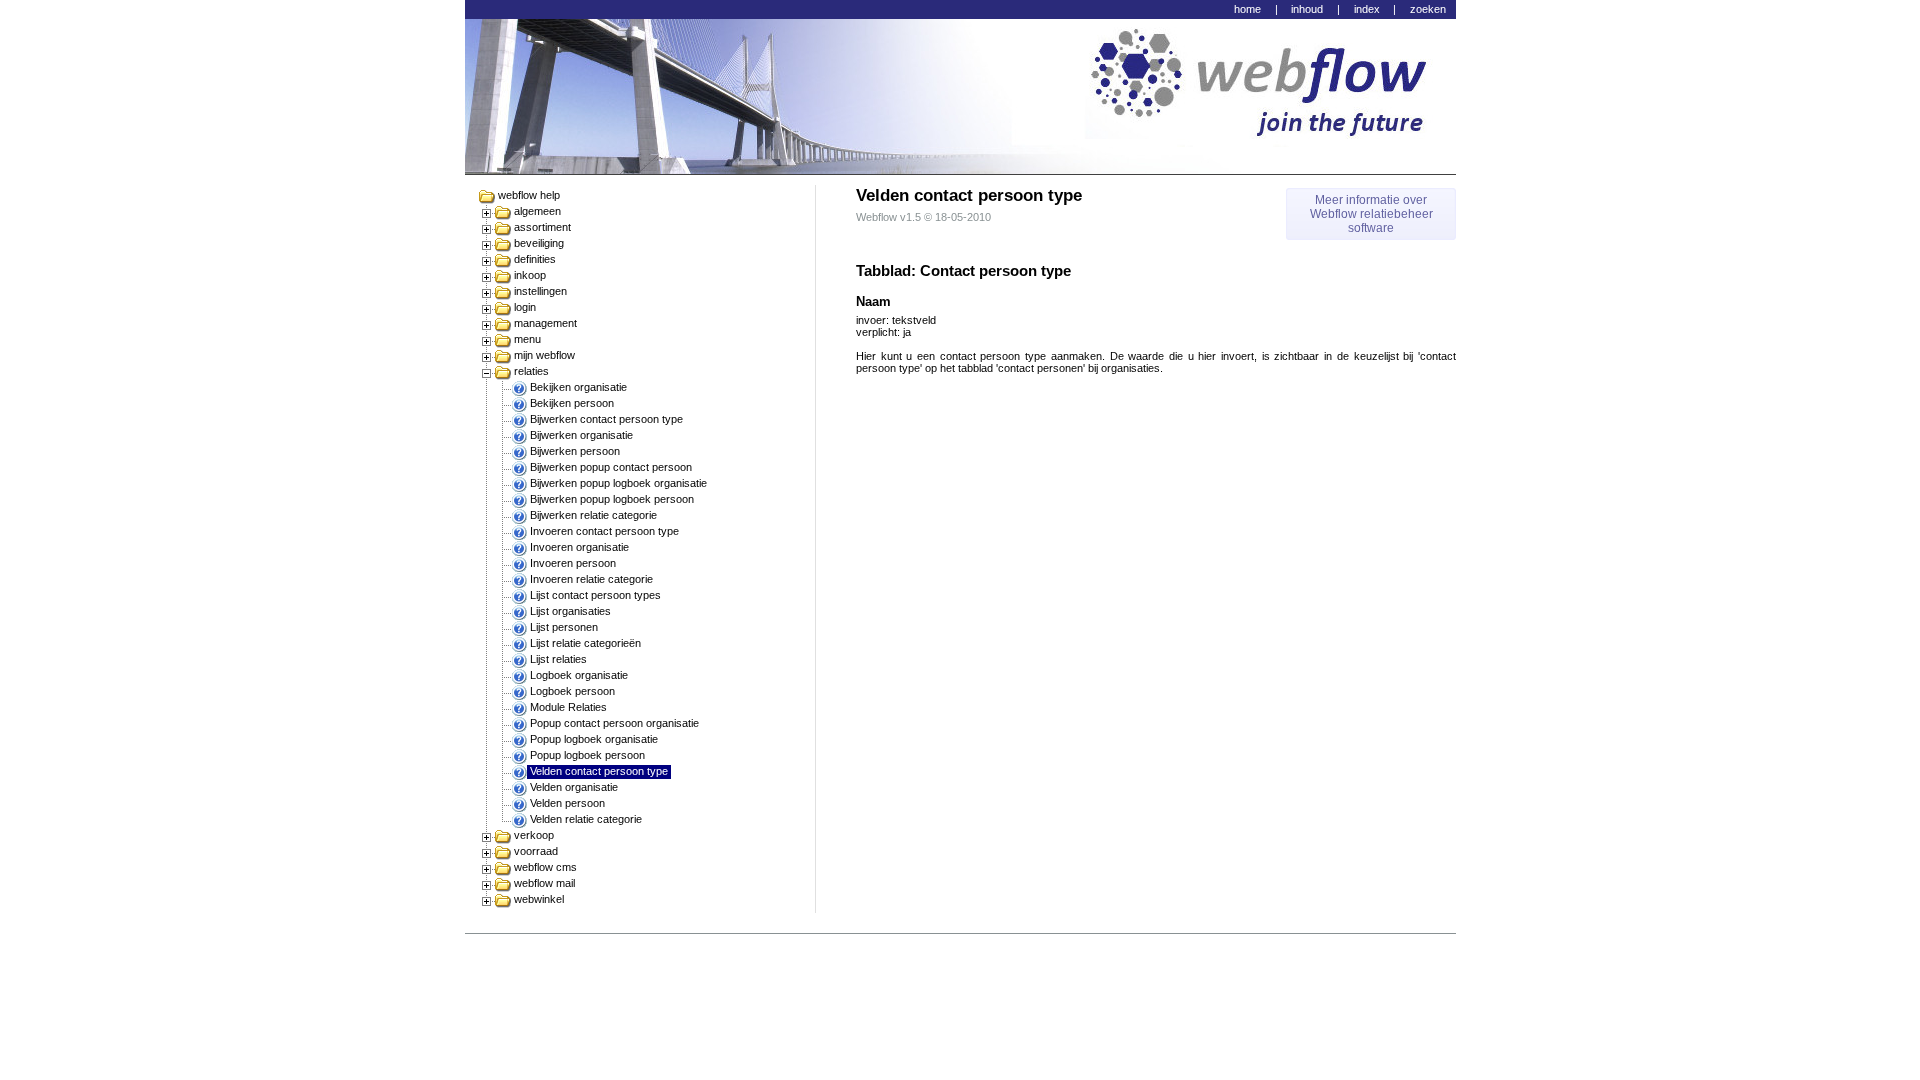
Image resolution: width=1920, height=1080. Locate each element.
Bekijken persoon (572, 403)
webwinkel (539, 899)
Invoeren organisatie (579, 547)
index (1367, 9)
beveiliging (539, 243)
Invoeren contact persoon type (604, 531)
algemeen (537, 211)
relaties (531, 371)
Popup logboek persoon (587, 755)
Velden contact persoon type (599, 771)
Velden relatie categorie (586, 819)
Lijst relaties (558, 659)
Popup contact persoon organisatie (614, 723)
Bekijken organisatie (578, 387)
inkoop (530, 275)
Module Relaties (568, 707)
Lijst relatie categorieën (585, 643)
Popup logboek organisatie (594, 739)
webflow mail (544, 883)
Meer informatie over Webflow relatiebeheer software (1371, 214)
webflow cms (545, 867)
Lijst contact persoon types (595, 595)
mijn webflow (544, 355)
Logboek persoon (572, 691)
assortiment (542, 227)
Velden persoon (567, 803)
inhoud (1307, 9)
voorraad (536, 851)
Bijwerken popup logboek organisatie (618, 483)
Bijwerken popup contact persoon (611, 467)
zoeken (1428, 9)
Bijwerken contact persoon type (606, 419)
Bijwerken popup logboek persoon (612, 499)
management (545, 323)
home (1247, 9)
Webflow (876, 217)
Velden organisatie (574, 787)
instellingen (540, 291)
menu (527, 339)
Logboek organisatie (579, 675)
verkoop (534, 835)
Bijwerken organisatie (581, 435)
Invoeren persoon (573, 563)
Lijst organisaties (570, 611)
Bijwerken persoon (575, 451)
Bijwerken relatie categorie (593, 515)
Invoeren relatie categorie (591, 579)
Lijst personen (564, 627)
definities (535, 259)
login (525, 307)
